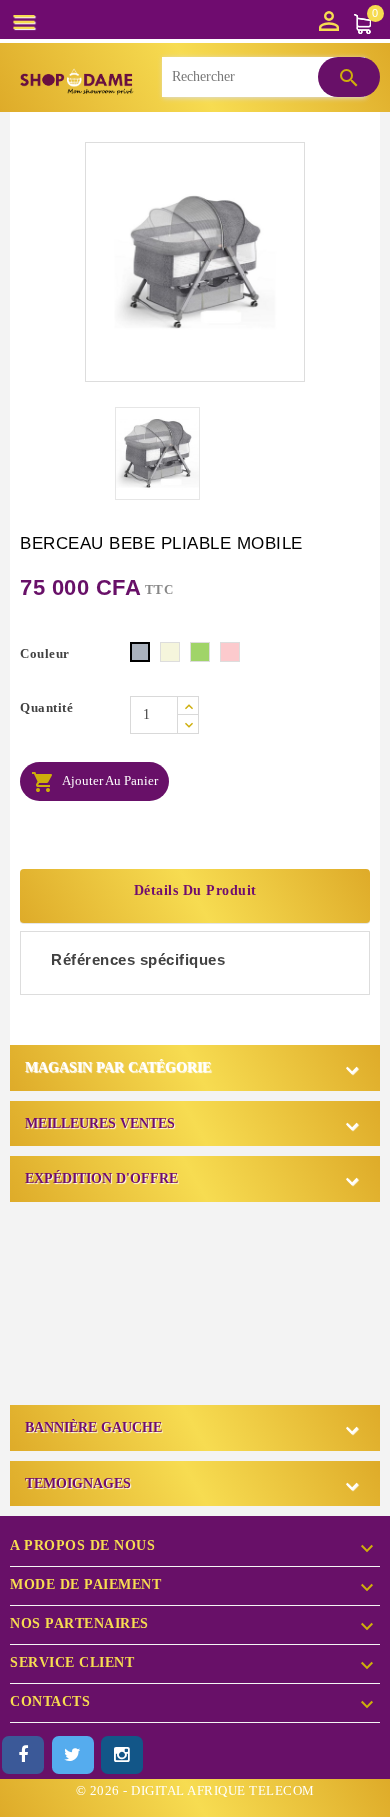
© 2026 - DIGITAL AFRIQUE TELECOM (195, 1790)
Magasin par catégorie (118, 1067)
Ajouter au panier (94, 782)
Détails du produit (195, 890)
